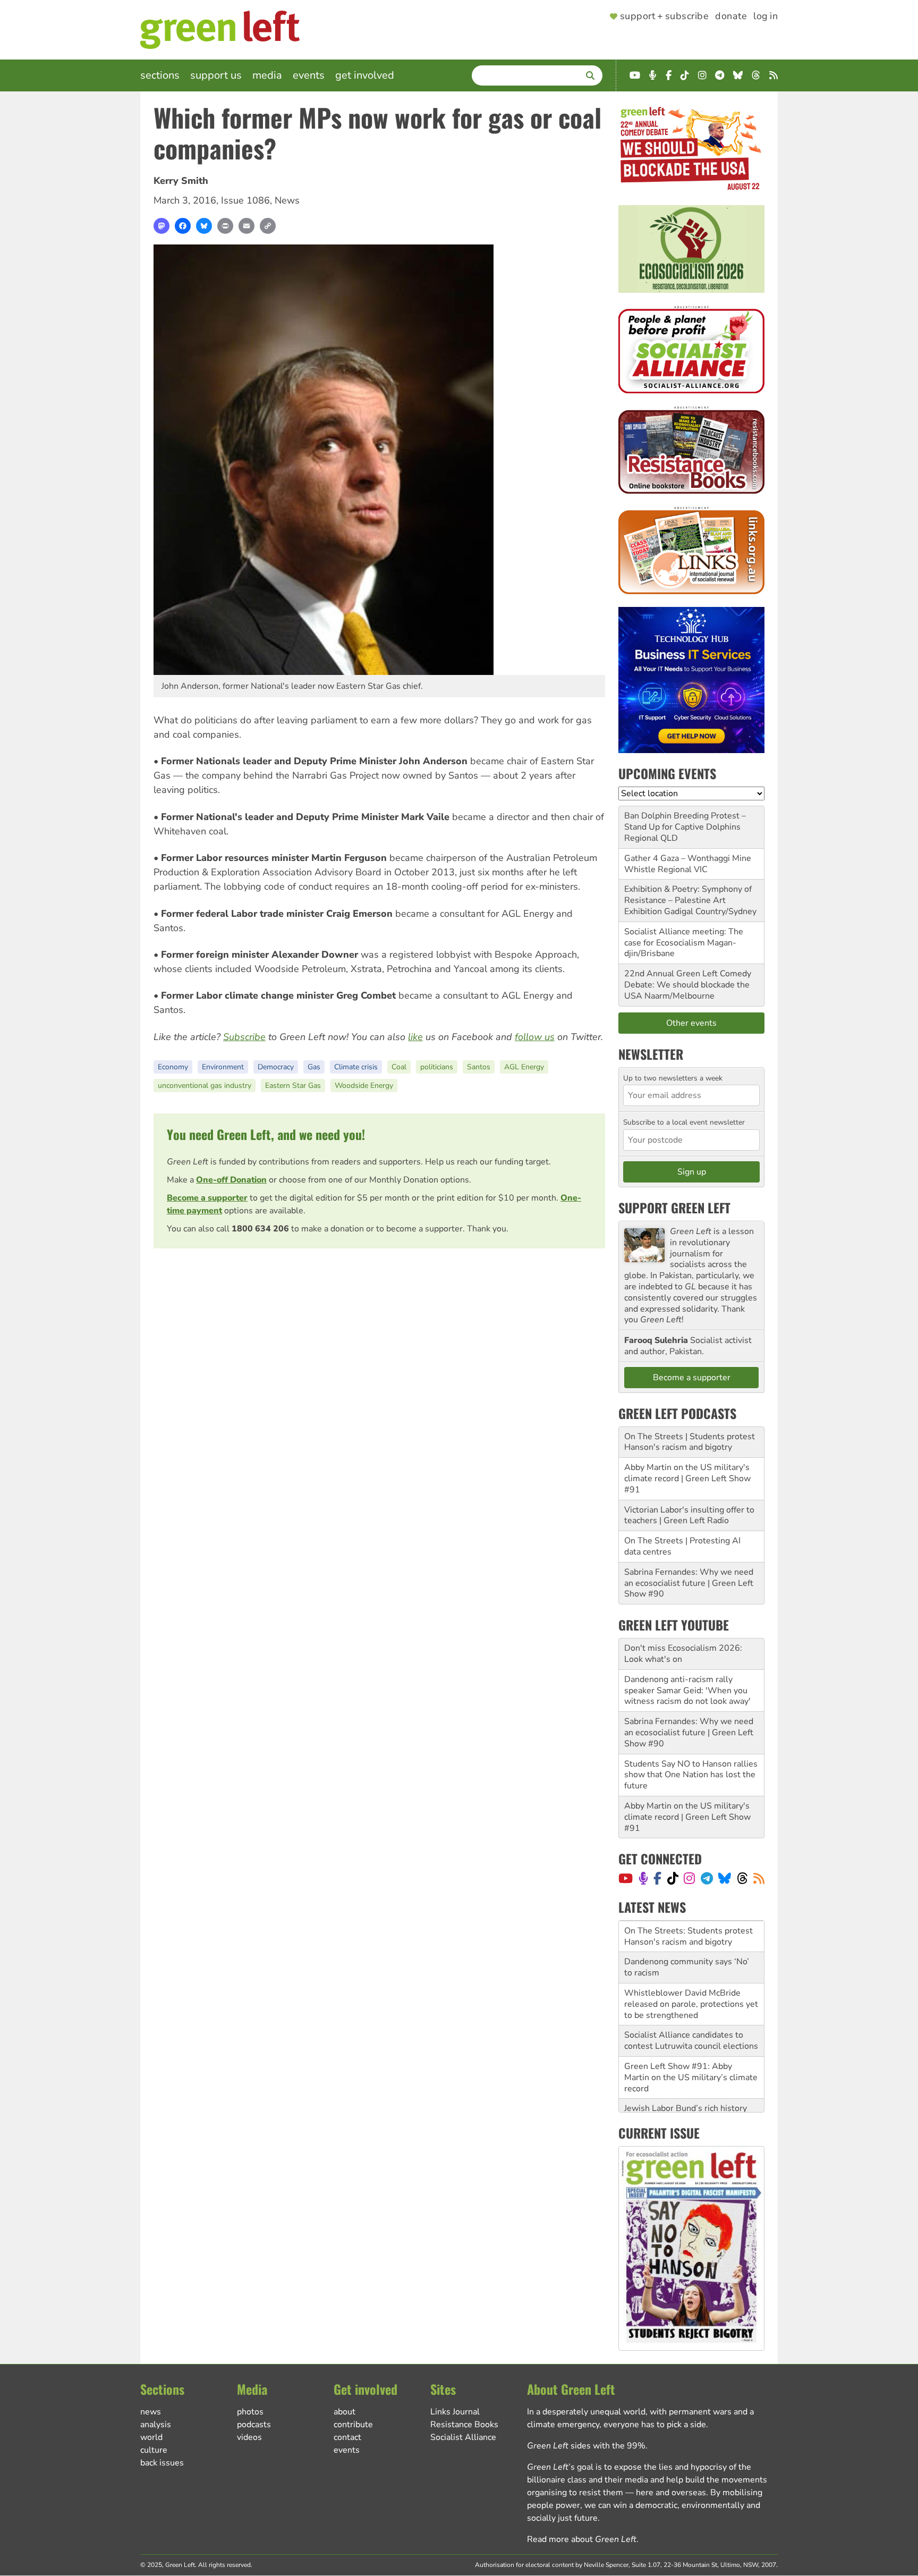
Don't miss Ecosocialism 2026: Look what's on (683, 1654)
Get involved (365, 75)
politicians (437, 1067)
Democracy (276, 1067)
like (415, 1037)
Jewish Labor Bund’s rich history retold (686, 2091)
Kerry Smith (181, 181)
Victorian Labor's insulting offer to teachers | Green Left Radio (689, 1515)
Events (309, 75)
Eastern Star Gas (293, 1086)
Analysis (156, 2425)
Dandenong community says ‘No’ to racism (687, 1944)
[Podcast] (643, 1878)
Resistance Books (464, 2425)
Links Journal (455, 2412)
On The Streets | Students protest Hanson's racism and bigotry (690, 1442)
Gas (314, 1067)
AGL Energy (524, 1067)
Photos (250, 2412)
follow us (535, 1037)
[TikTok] (673, 1878)
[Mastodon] (161, 226)
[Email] (246, 226)
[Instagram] (689, 1878)
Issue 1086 (245, 200)
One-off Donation (231, 1180)
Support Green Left (674, 1207)
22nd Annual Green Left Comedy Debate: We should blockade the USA (688, 985)
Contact (347, 2437)
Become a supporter (207, 1198)
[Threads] (742, 1878)
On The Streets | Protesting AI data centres (682, 1546)
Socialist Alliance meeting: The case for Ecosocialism (684, 937)
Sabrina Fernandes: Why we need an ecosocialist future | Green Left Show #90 (689, 1583)
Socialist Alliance (463, 2437)
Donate (731, 16)
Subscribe (244, 1037)
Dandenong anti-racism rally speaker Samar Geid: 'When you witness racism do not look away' (687, 1691)
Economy (173, 1067)
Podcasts (254, 2425)
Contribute (353, 2425)
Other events (691, 1023)
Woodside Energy (364, 1086)
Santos (479, 1067)
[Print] (225, 226)
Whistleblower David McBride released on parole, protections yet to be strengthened (691, 1981)
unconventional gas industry (205, 1086)
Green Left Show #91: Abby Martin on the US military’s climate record (691, 2055)
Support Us (216, 75)
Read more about (582, 2539)
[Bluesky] (204, 226)
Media (267, 75)
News (287, 200)
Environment (223, 1067)
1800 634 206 (260, 1229)
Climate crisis (356, 1067)
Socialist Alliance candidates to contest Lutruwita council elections (691, 2018)
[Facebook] (183, 226)
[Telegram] (707, 1878)
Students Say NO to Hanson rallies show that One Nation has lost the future (691, 1775)
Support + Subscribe (664, 16)
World (151, 2437)
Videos (249, 2437)
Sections (160, 75)
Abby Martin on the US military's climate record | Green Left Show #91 (687, 1479)
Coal (399, 1067)
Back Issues (162, 2463)
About (345, 2412)
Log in (766, 16)
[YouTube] (626, 1878)
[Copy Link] (268, 226)
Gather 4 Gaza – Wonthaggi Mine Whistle (688, 864)
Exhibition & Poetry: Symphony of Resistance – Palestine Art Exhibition (688, 900)
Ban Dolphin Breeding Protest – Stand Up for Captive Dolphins (685, 821)
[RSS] (759, 1878)
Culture (154, 2450)
